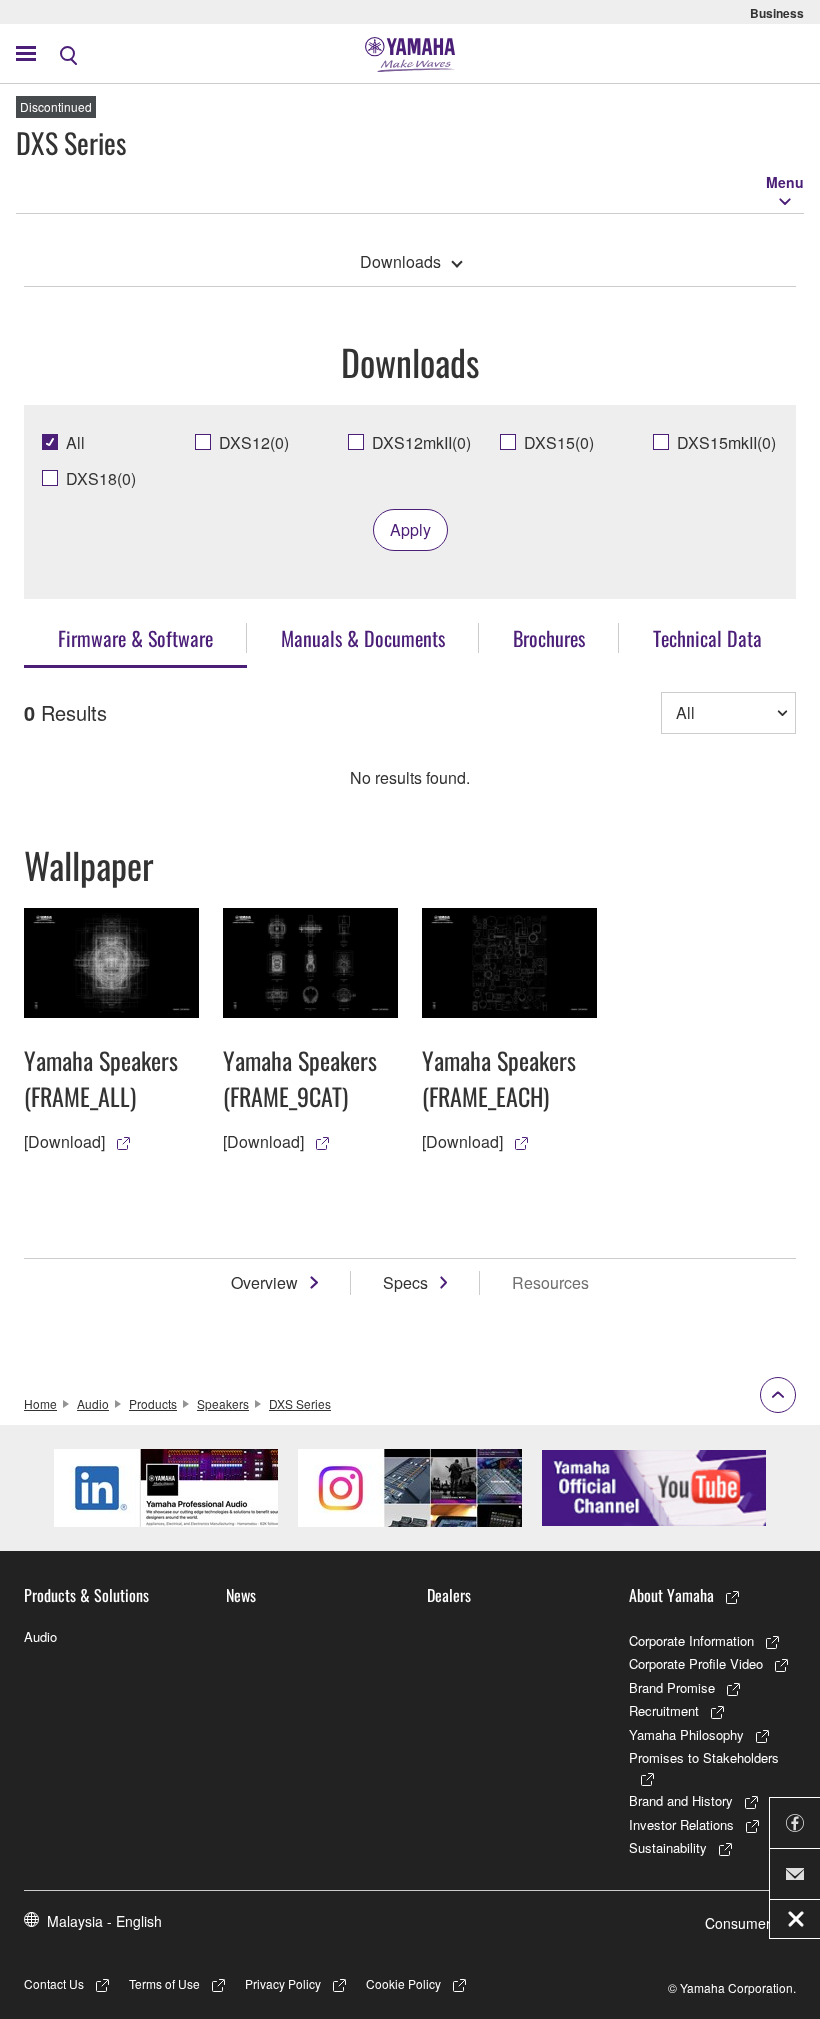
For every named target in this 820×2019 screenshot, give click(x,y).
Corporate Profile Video (696, 1663)
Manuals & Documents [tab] (363, 638)
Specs (405, 1282)
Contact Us (54, 1983)
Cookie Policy (403, 1983)
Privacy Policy (283, 1983)
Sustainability (668, 1847)
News (241, 1595)
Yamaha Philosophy (686, 1734)
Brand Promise (672, 1687)
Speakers (223, 1403)
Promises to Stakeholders (704, 1757)
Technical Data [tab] (707, 638)
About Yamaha (671, 1595)
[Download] (64, 1141)
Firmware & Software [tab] (135, 638)
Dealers (449, 1595)
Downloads (400, 261)
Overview (264, 1282)
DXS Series (300, 1403)
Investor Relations (681, 1824)
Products (153, 1403)
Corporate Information (691, 1640)
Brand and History (681, 1800)
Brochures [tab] (549, 638)
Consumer (738, 1923)
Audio (93, 1403)
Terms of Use (164, 1983)
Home (40, 1403)
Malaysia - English (104, 1921)
